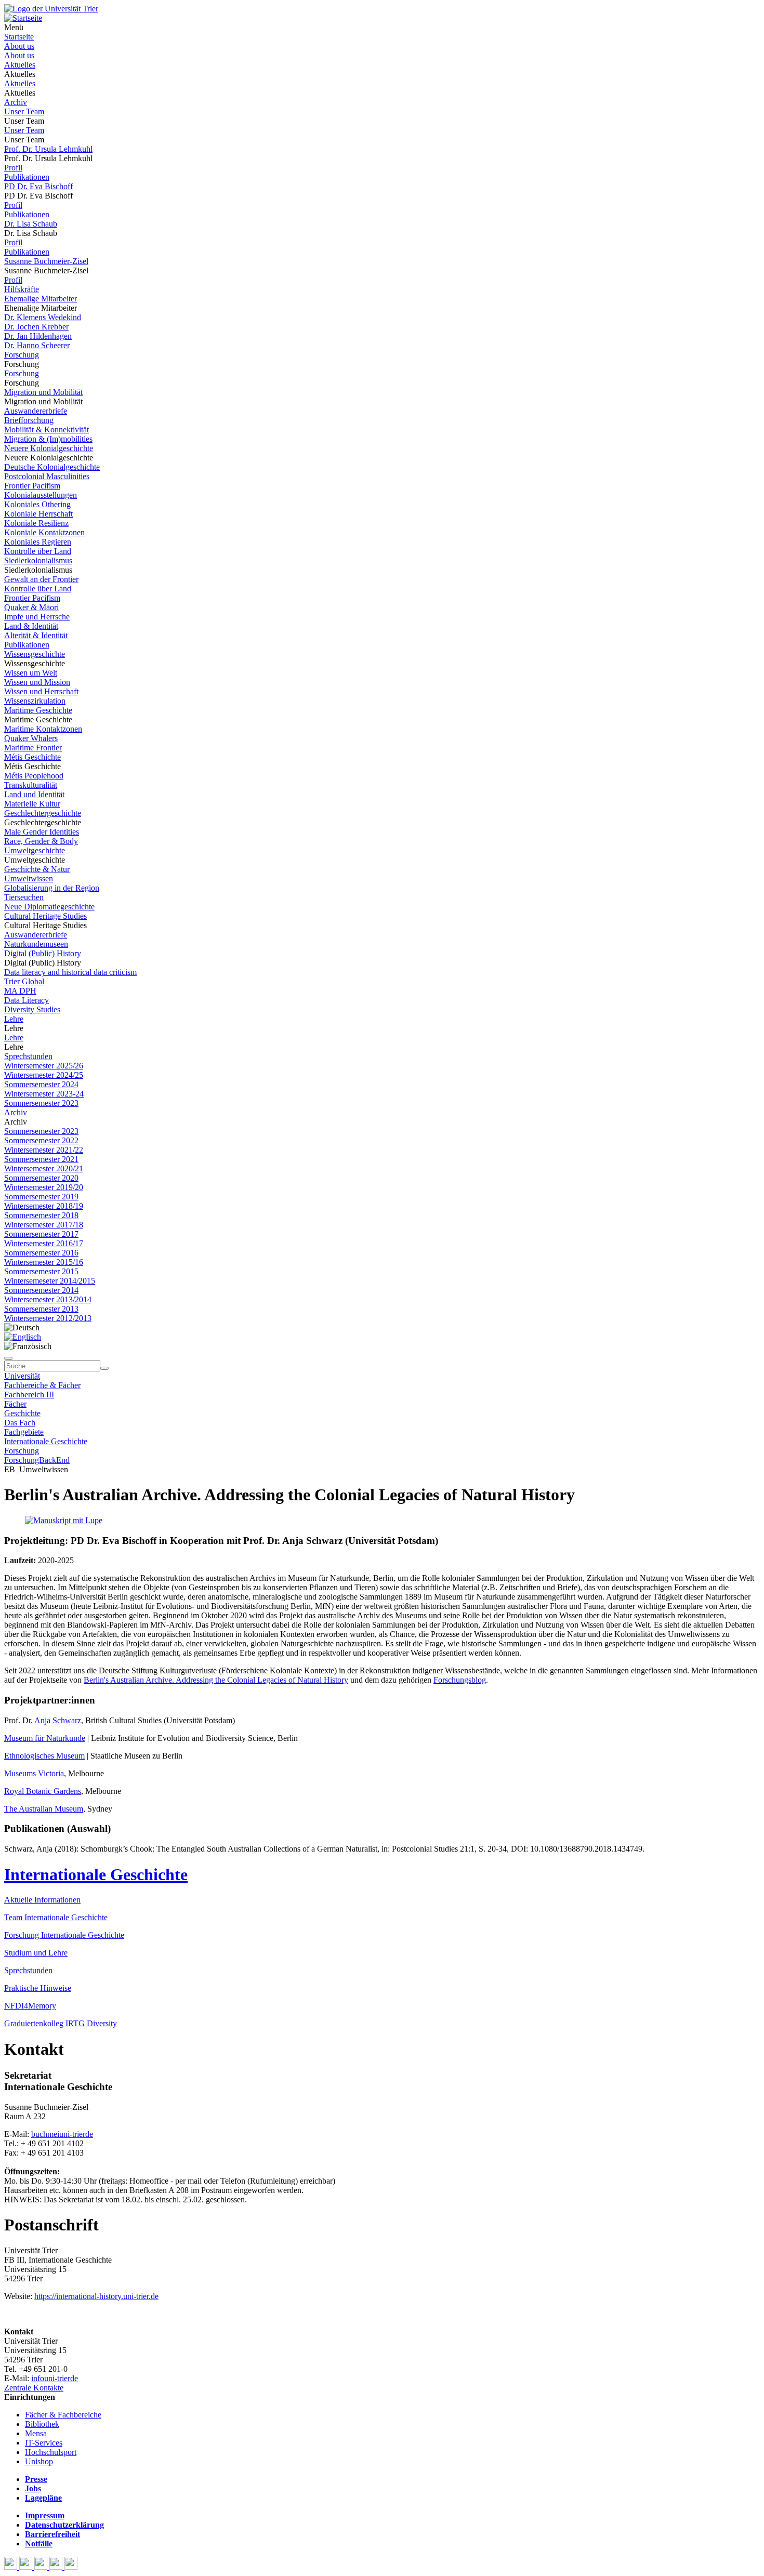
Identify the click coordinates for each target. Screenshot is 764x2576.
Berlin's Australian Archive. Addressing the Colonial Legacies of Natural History (216, 1680)
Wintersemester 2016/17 (44, 1243)
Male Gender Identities (42, 832)
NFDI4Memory (30, 2006)
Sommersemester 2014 (41, 1290)
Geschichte (22, 1413)
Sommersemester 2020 (41, 1178)
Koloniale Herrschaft (38, 514)
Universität (22, 1376)
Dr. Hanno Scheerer (37, 345)
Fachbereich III (29, 1395)
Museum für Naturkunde (45, 1738)
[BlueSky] (27, 2567)
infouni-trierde (55, 2378)
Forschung (22, 355)
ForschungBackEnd (37, 1460)
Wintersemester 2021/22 (44, 1150)
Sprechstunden (28, 1056)
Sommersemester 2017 (41, 1234)
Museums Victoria (34, 1773)
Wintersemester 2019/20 (44, 1187)
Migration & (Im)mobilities (48, 439)
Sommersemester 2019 (41, 1197)
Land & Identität (31, 626)
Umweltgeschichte (35, 850)
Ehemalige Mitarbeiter (41, 299)
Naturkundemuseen (36, 944)
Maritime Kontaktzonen (43, 729)
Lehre (14, 1019)
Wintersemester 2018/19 (44, 1206)
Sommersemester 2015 (41, 1271)
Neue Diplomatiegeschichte (49, 907)
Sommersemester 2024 (41, 1084)
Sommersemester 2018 (41, 1215)
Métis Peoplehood (34, 776)
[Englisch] (23, 1337)
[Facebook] (12, 2567)
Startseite (19, 37)
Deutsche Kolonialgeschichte (52, 467)
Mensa (36, 2433)
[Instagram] (57, 2567)
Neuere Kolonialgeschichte (49, 448)
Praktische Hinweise (38, 1988)
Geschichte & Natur (37, 869)
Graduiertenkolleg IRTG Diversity (61, 2023)
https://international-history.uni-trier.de (96, 2296)
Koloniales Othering (37, 504)
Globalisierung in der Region (52, 888)
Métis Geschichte (32, 757)
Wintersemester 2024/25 (44, 1075)
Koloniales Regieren (38, 542)
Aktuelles (20, 65)
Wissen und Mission (37, 682)
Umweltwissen (29, 879)
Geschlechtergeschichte (43, 813)
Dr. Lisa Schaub (31, 224)
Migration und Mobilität (43, 392)
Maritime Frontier (33, 748)
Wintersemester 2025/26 (44, 1066)
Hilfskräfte (22, 289)
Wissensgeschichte (35, 654)
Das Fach (20, 1423)
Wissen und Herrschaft (41, 691)
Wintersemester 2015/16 (44, 1262)
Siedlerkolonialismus (38, 560)
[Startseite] (51, 9)
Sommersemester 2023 (41, 1103)
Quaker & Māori (31, 607)
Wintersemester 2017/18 (44, 1225)
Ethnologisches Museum (44, 1756)
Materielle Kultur (32, 804)
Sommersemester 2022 (41, 1140)
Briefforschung (29, 420)
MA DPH (20, 991)
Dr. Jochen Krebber (36, 327)
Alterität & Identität (36, 635)
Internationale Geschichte (46, 1441)
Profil (13, 168)
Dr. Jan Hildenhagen (38, 336)
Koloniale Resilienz (36, 523)
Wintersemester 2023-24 (44, 1094)
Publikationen (27, 177)
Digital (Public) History (43, 953)
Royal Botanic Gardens (43, 1791)
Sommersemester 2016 (41, 1253)
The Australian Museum (44, 1809)
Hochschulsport (51, 2452)
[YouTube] (42, 2567)
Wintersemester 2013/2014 (48, 1299)
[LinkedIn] (71, 2567)
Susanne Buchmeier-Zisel (46, 261)
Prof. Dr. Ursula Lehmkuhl (48, 149)
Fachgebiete (24, 1432)
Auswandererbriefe (36, 411)
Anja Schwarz (58, 1720)
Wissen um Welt (31, 673)
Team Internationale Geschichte (56, 1917)
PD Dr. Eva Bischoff (38, 186)
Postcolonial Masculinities (47, 476)
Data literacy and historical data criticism (70, 972)
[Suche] (8, 1358)
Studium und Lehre (36, 1953)
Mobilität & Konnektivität (47, 430)
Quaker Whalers (31, 738)
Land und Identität (34, 794)
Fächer (15, 1404)
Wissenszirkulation (35, 701)
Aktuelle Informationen (42, 1900)
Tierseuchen (24, 897)
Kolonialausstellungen (41, 495)
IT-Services (44, 2443)
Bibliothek (42, 2424)
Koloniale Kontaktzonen (44, 532)
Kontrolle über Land (38, 551)
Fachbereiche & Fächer (42, 1385)
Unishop (39, 2461)
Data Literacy (27, 1000)
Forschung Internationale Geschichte (64, 1935)
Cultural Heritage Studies (45, 916)
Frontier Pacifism (32, 486)
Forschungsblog (460, 1680)
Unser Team (24, 111)
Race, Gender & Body (41, 841)
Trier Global (24, 981)
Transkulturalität (31, 785)
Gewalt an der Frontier (41, 579)
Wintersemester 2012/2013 (48, 1318)
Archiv (16, 102)
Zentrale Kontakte (34, 2388)
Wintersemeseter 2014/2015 (50, 1281)
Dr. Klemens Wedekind (43, 317)
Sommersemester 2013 (41, 1309)
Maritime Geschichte (38, 710)
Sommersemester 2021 (41, 1159)
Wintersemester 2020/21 (44, 1168)
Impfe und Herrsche (37, 617)
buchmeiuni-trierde (62, 2134)
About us (19, 46)
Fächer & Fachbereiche (63, 2415)
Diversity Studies (32, 1009)
